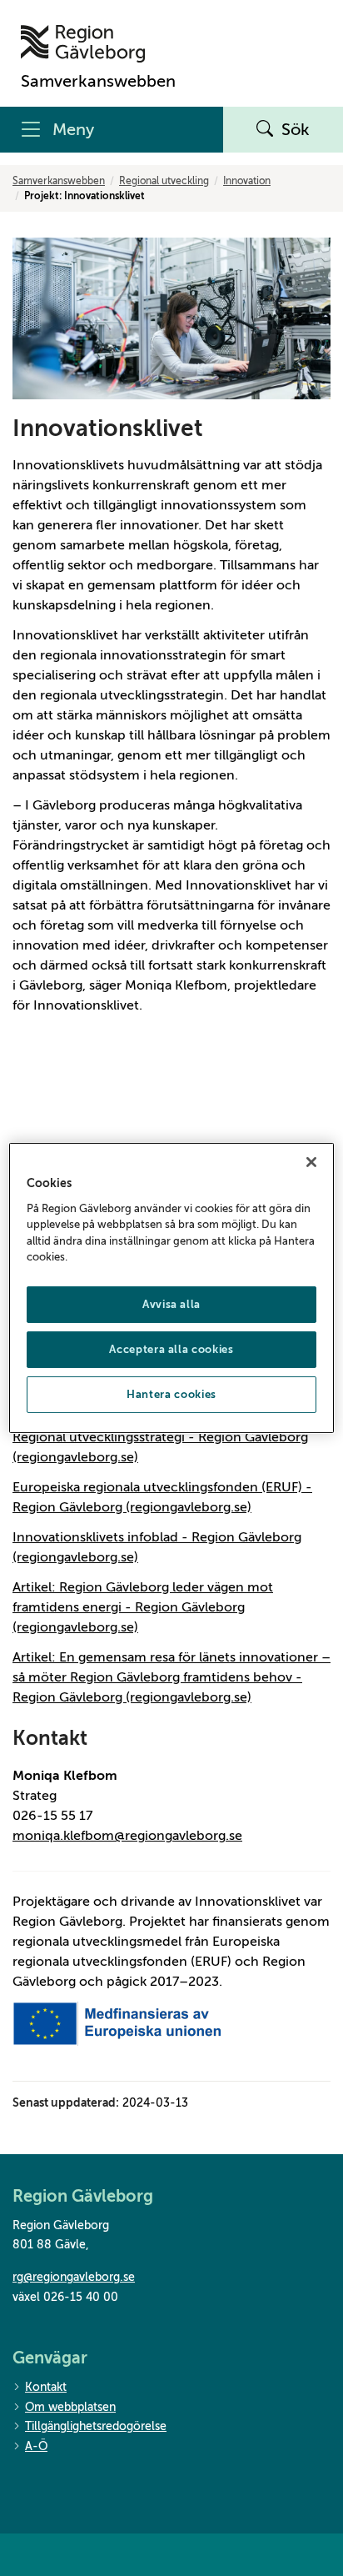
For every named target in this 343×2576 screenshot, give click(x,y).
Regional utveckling (164, 181)
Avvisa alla (171, 1304)
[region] (171, 1288)
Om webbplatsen (70, 2407)
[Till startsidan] (98, 44)
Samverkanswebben (59, 181)
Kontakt (46, 2387)
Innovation (247, 181)
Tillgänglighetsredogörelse (96, 2426)
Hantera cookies (171, 1394)
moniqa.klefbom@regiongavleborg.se (127, 1836)
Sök (296, 130)
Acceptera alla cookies (171, 1349)
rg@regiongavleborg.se (74, 2277)
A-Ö (36, 2446)
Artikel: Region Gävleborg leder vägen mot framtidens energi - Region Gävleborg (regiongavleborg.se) (143, 1607)
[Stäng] (311, 1162)
